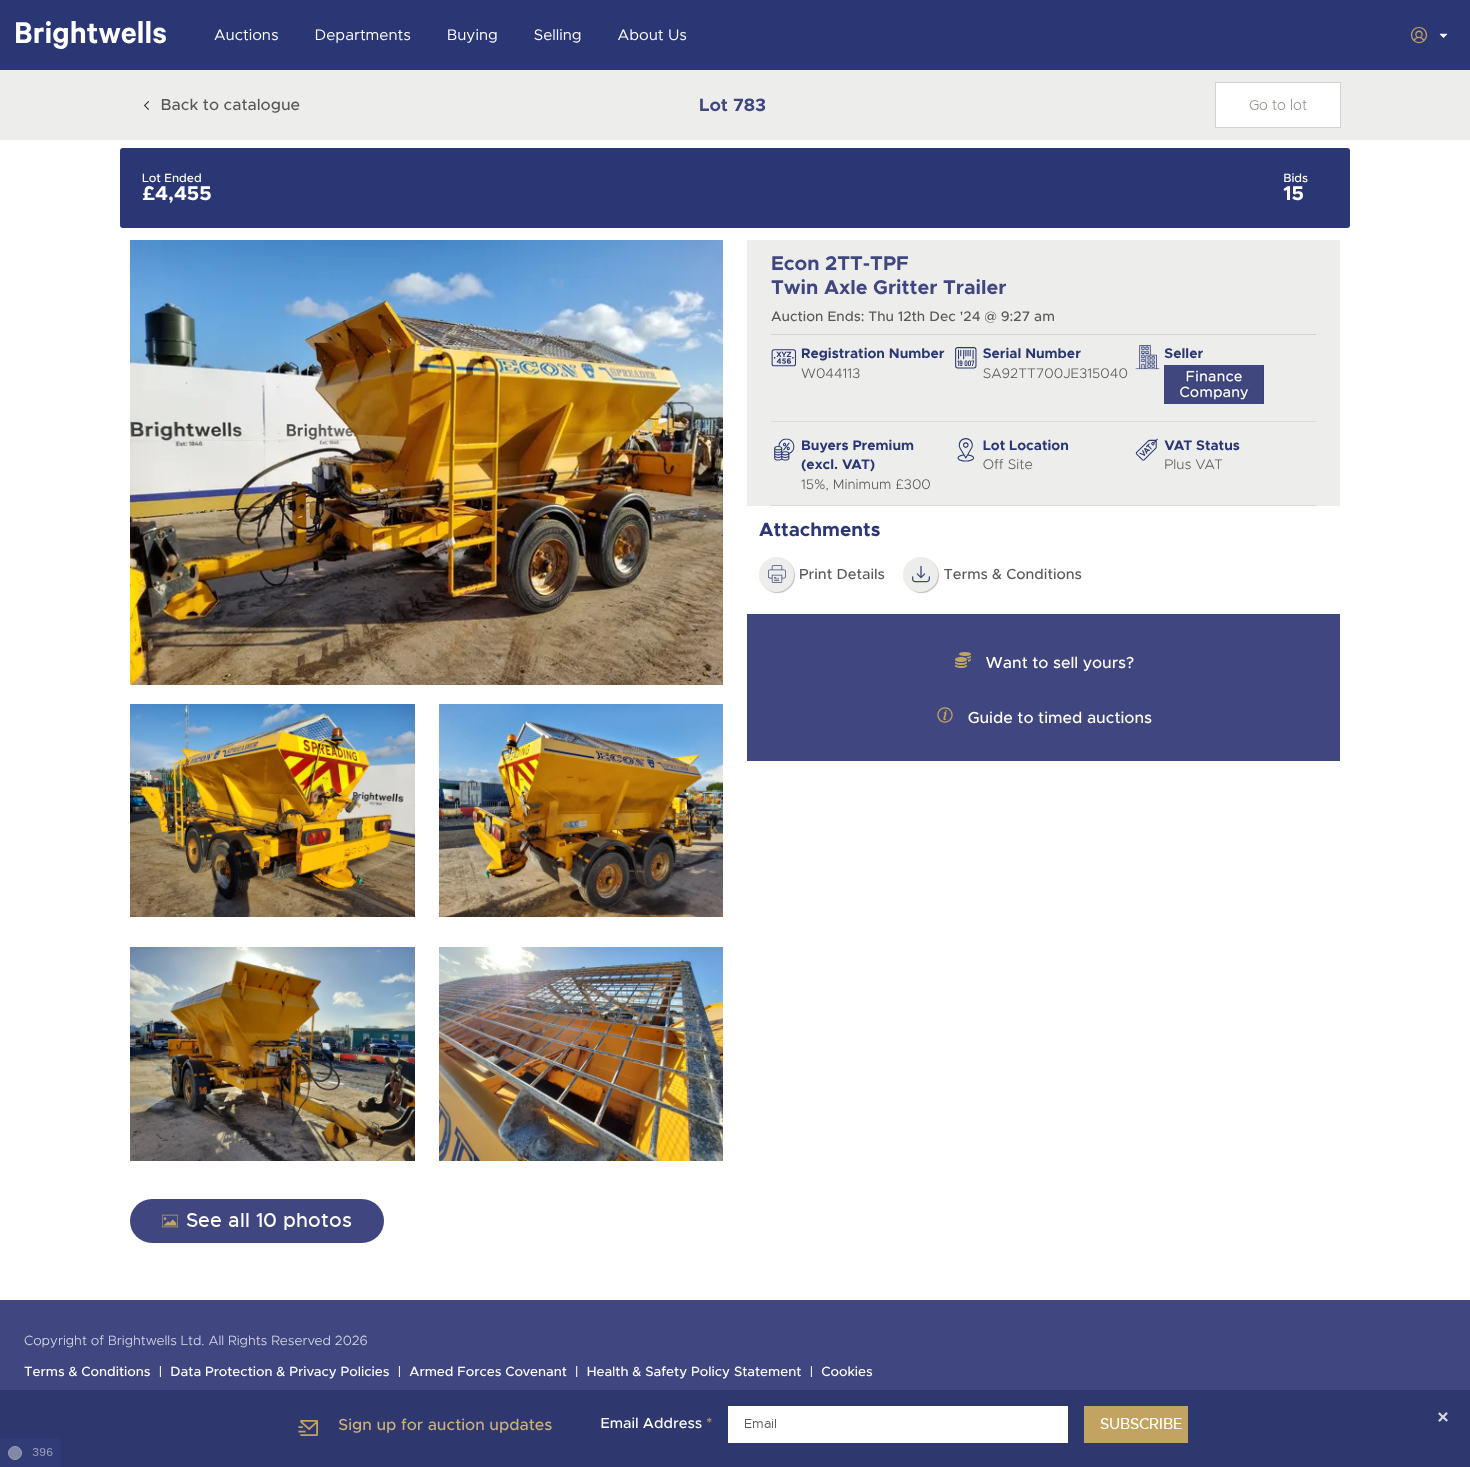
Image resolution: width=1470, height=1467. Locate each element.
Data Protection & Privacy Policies (279, 1372)
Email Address (656, 1424)
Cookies (847, 1372)
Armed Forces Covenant (488, 1372)
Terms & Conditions (1012, 575)
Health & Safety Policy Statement (694, 1372)
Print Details (842, 575)
